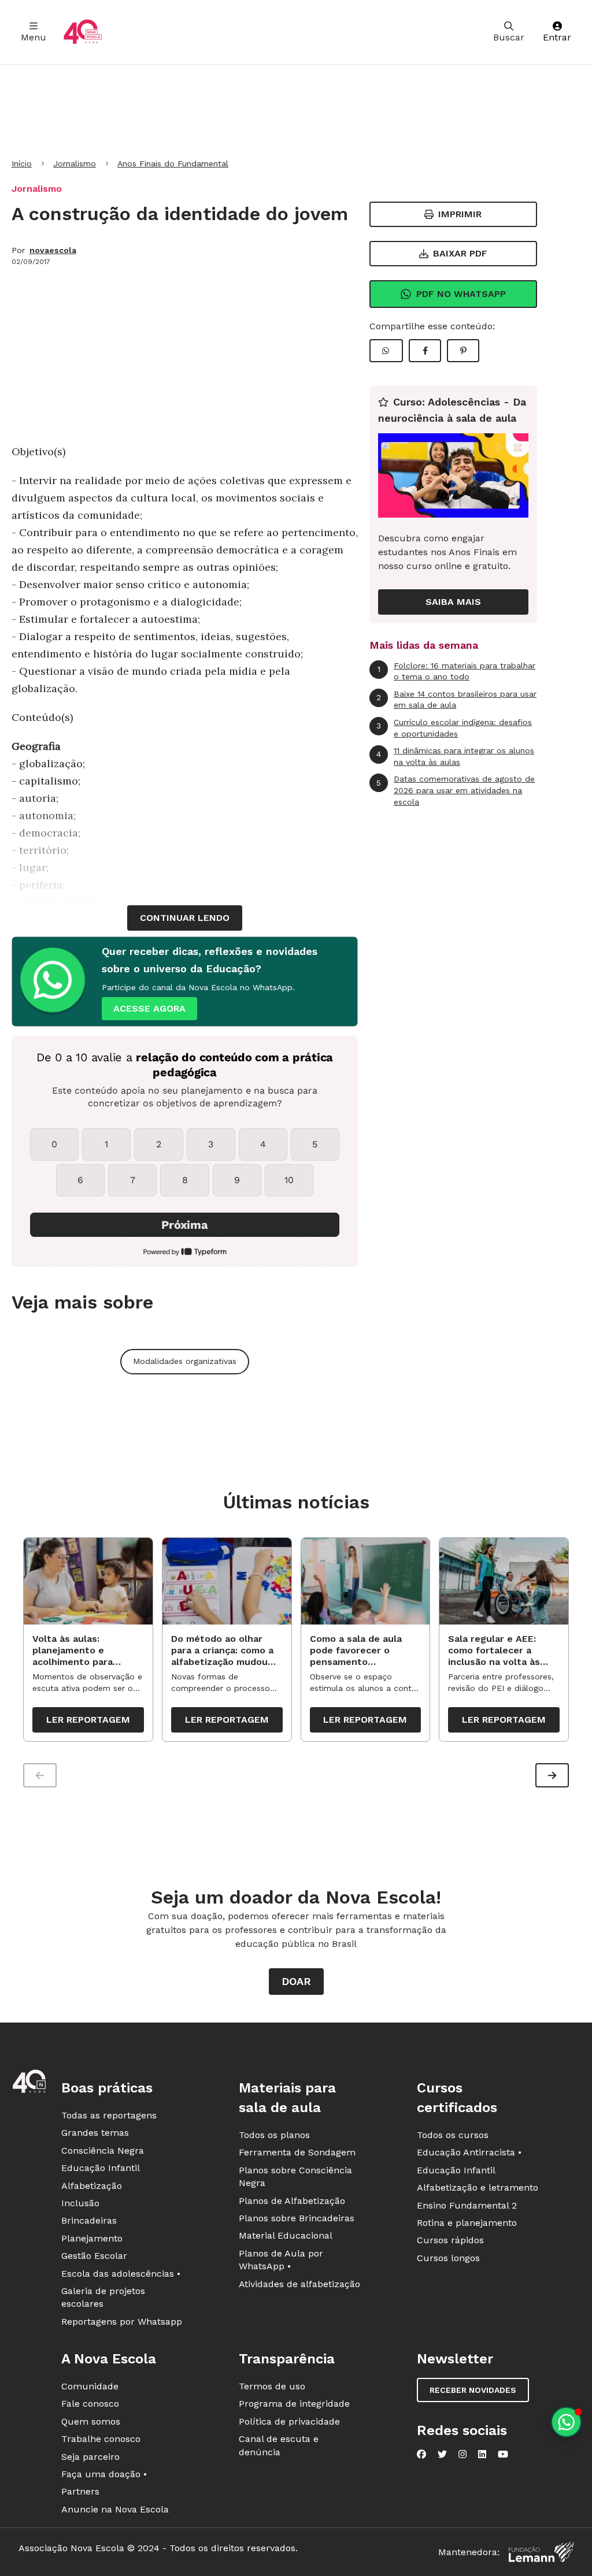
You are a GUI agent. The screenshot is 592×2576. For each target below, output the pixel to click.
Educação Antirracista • (469, 2152)
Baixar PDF (460, 253)
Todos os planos (274, 2135)
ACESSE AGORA (149, 1008)
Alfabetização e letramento (478, 2187)
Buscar (509, 37)
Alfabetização (92, 2186)
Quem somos (91, 2421)
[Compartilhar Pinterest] (463, 351)
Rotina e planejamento (467, 2223)
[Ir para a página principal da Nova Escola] (83, 32)
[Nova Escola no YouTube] (503, 2454)
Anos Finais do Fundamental (173, 163)
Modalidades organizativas (185, 1361)
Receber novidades (473, 2390)
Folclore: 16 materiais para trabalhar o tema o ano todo (457, 671)
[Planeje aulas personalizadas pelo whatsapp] (566, 2422)
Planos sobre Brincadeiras (297, 2218)
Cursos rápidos (450, 2240)
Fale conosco (90, 2404)
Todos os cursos (453, 2135)
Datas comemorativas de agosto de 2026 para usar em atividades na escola (456, 790)
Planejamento (92, 2238)
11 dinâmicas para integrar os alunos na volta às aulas (455, 756)
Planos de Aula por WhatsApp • (281, 2260)
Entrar (557, 37)
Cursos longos (448, 2258)
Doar (296, 1981)
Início (22, 163)
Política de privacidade (289, 2421)
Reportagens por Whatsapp (122, 2322)
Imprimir (460, 214)
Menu (34, 37)
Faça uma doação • (104, 2474)
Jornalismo (75, 163)
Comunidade (90, 2386)
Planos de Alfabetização (292, 2201)
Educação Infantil (101, 2168)
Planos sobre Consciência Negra (295, 2177)
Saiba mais (453, 602)
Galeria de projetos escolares (103, 2297)
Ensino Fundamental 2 (467, 2205)
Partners (80, 2491)
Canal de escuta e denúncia (279, 2445)
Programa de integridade (294, 2404)
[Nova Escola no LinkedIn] (482, 2454)
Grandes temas (95, 2133)
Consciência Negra (103, 2151)
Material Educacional (286, 2235)
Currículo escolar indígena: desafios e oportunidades (454, 728)
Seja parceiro (90, 2457)
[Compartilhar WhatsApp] (386, 351)
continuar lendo (185, 918)
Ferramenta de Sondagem (297, 2152)
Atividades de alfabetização (299, 2284)
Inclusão (80, 2203)
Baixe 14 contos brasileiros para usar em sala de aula (456, 700)
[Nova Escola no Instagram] (462, 2454)
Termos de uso (272, 2386)
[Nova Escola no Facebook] (421, 2454)
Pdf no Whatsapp (461, 294)
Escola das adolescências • (121, 2274)
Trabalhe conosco (101, 2439)
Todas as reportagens (109, 2115)
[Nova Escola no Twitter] (442, 2454)
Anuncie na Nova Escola (115, 2509)
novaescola (53, 250)
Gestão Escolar (94, 2256)
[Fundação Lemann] (541, 2552)
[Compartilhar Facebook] (425, 351)
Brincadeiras (89, 2220)
